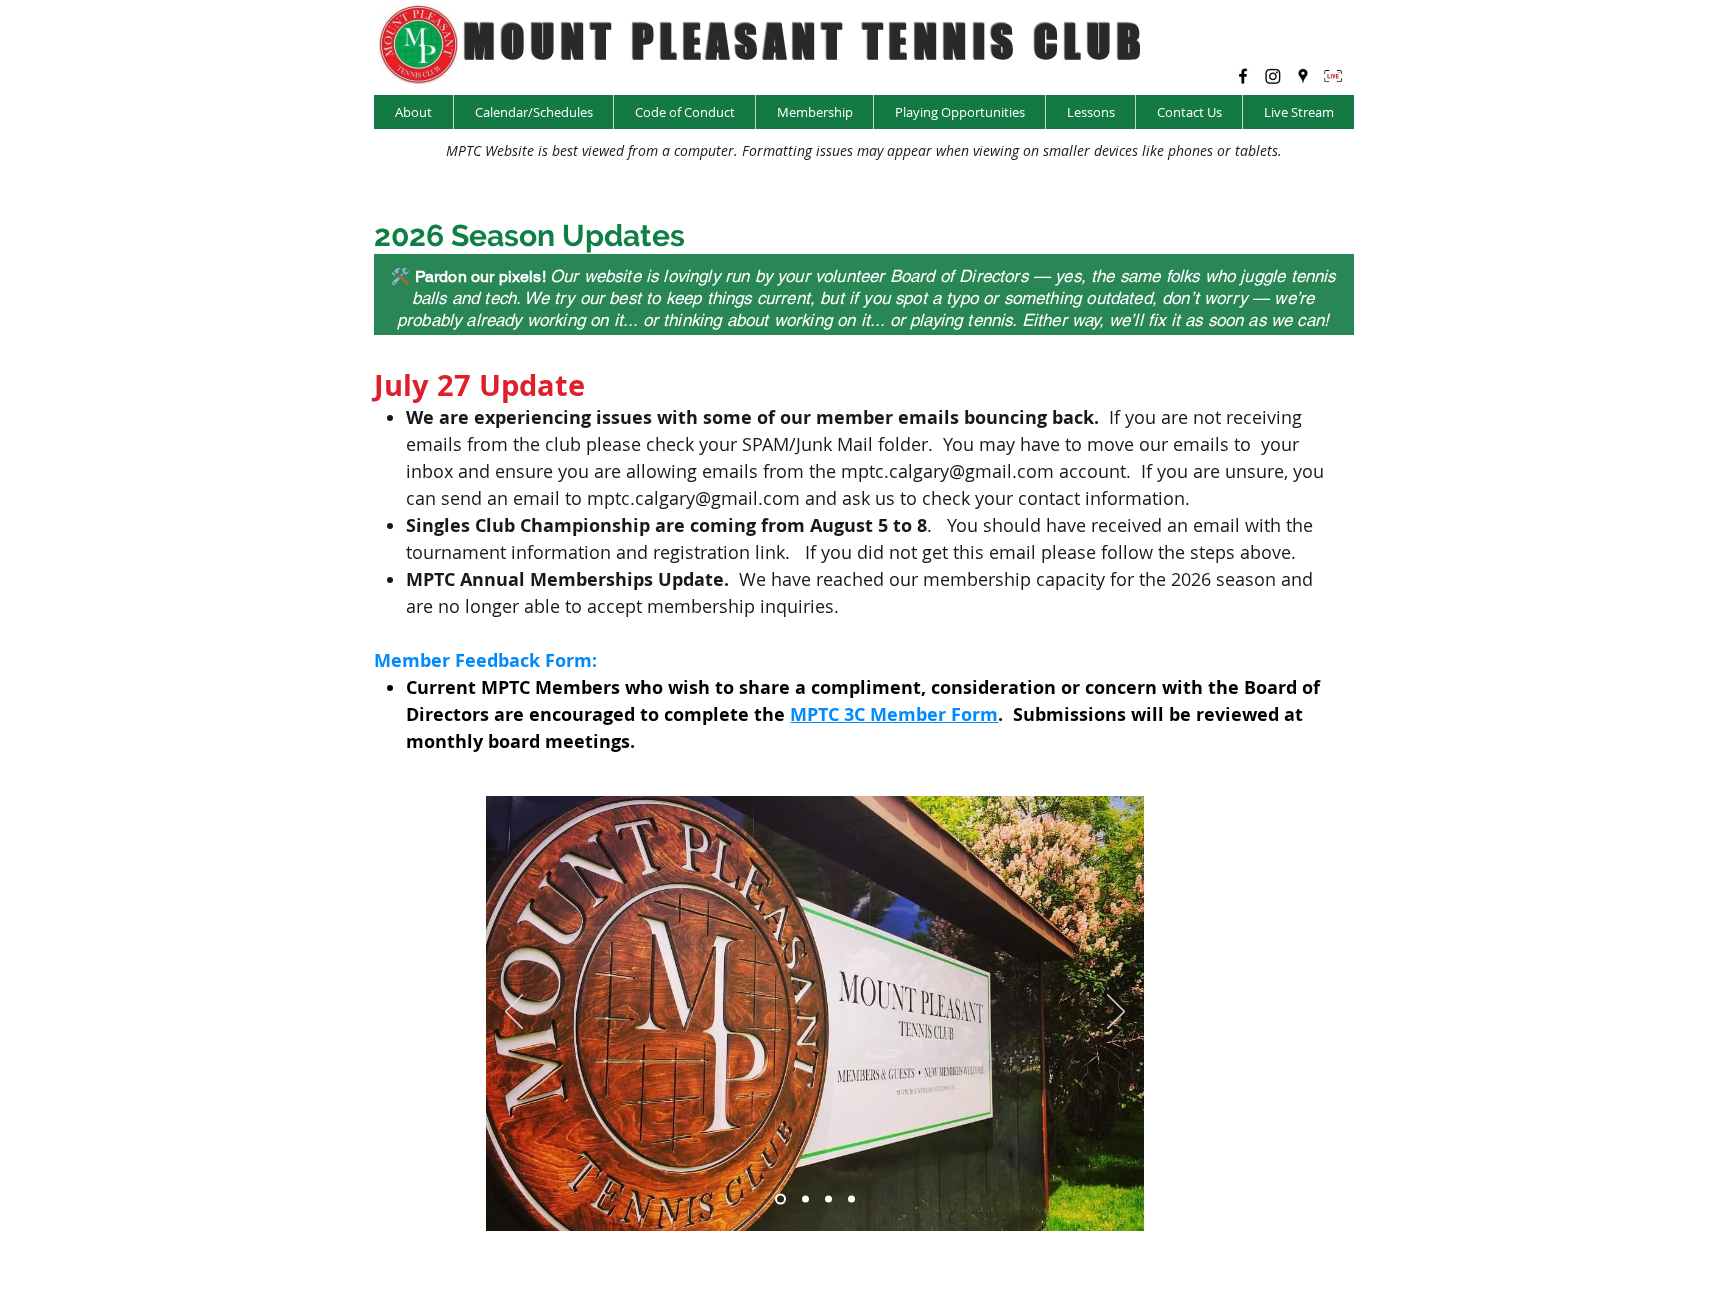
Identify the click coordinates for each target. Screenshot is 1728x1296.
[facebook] (1243, 76)
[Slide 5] (851, 1198)
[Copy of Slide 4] (805, 1198)
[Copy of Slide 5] (828, 1198)
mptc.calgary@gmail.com (947, 471)
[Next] (1116, 1013)
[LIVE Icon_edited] (1333, 76)
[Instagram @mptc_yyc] (1273, 76)
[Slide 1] (780, 1198)
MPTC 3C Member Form (894, 714)
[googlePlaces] (1303, 76)
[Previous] (514, 1013)
